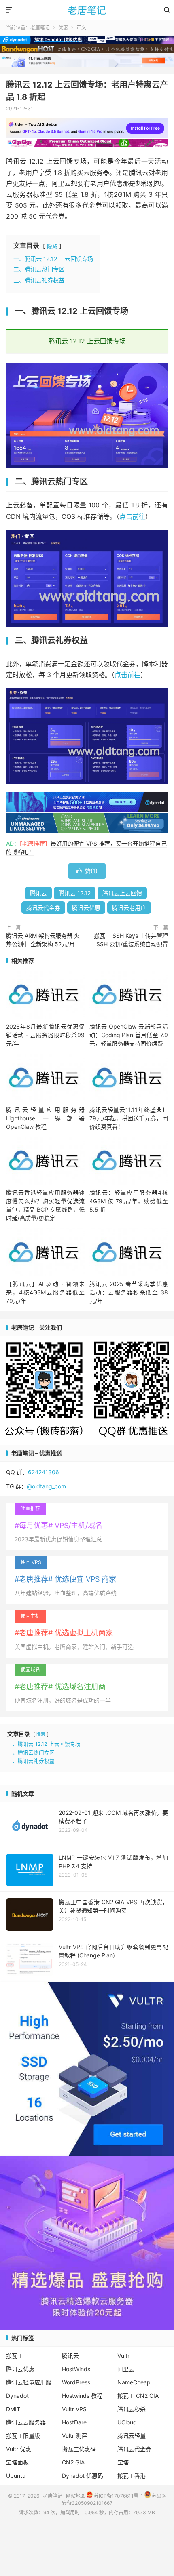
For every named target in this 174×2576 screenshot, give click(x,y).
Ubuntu (16, 2476)
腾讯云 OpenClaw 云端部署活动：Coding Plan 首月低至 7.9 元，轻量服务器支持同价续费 (129, 1035)
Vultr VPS (74, 2409)
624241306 (43, 1472)
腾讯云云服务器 (26, 2422)
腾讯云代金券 (43, 908)
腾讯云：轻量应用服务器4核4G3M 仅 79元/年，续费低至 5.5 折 (129, 1201)
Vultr (123, 2356)
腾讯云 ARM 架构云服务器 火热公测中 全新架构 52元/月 (43, 940)
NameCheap (134, 2382)
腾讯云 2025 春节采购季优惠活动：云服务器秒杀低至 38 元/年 (129, 1292)
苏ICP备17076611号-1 (118, 2496)
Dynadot (17, 2396)
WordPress (76, 2382)
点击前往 (132, 516)
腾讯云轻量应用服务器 (31, 2382)
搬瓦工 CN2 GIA (138, 2396)
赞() (87, 871)
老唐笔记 (87, 10)
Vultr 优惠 (19, 2449)
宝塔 (123, 2462)
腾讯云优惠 (86, 908)
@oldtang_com (46, 1486)
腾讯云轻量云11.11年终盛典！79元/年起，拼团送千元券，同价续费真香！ (129, 1118)
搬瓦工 (15, 2356)
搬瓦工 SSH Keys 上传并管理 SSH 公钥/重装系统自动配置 (131, 940)
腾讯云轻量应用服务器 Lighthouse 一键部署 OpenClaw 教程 (45, 1118)
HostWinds (76, 2369)
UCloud (127, 2422)
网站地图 (76, 2496)
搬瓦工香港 (132, 2476)
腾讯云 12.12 (75, 893)
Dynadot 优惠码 (83, 2476)
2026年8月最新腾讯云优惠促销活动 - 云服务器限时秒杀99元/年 (45, 1035)
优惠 (63, 28)
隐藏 (52, 246)
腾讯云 (38, 893)
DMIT (13, 2409)
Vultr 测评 (74, 2436)
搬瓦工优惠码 (79, 2449)
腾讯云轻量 (132, 2436)
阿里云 (126, 2369)
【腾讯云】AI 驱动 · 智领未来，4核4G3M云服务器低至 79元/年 (45, 1292)
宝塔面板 (17, 2462)
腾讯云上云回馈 (122, 893)
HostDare (74, 2422)
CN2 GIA (73, 2462)
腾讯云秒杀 (132, 2409)
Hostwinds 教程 (82, 2396)
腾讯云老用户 (129, 908)
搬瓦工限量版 (23, 2436)
